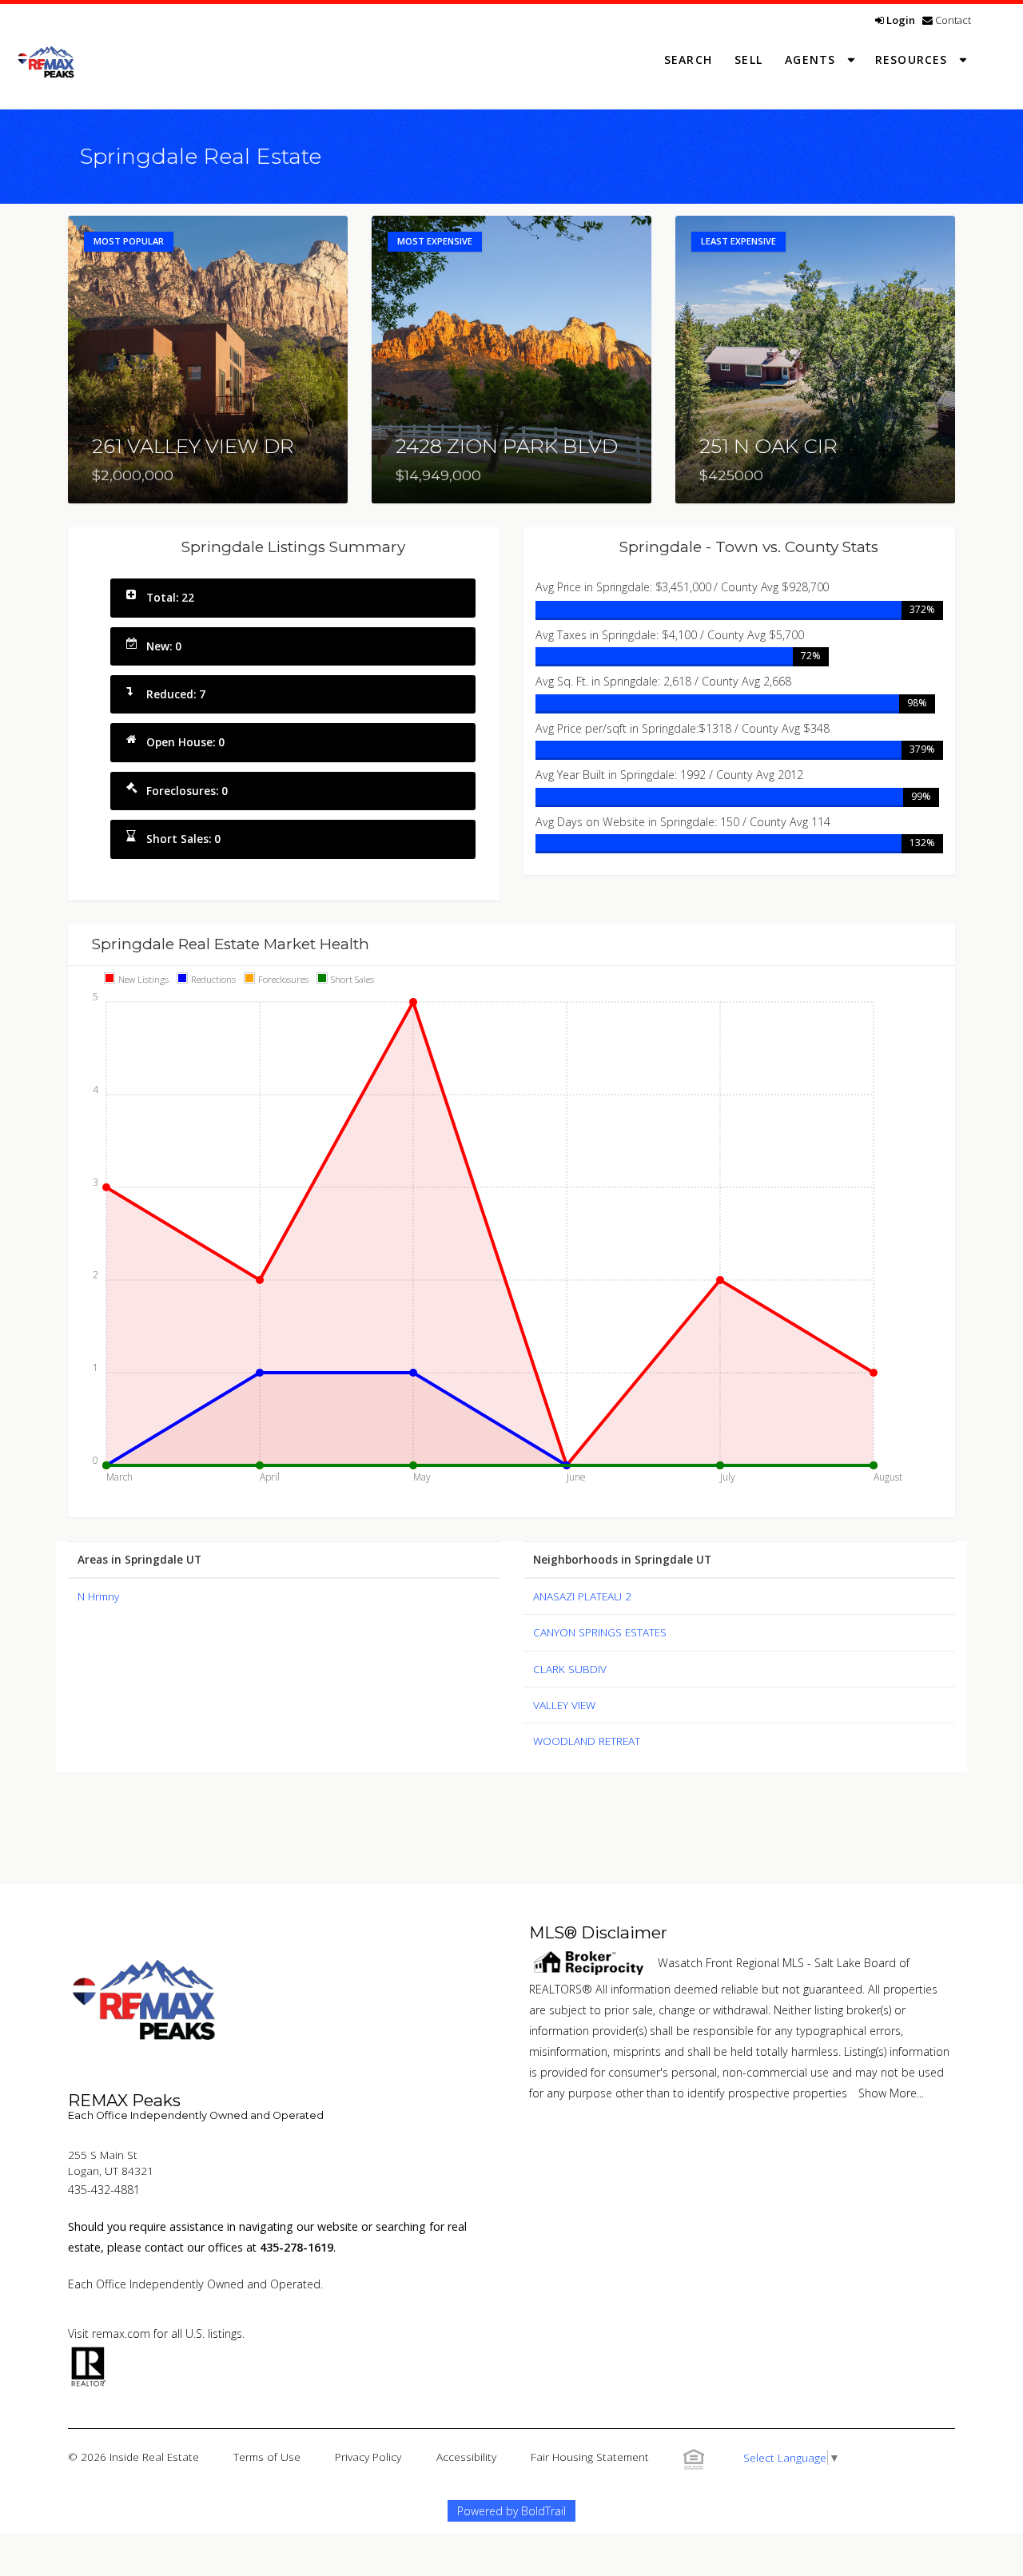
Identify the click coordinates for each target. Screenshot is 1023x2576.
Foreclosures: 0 (187, 791)
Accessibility (466, 2457)
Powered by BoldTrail (511, 2511)
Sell (748, 60)
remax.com (121, 2334)
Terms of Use (267, 2457)
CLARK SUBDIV (570, 1669)
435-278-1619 (297, 2247)
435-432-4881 (104, 2190)
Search (688, 60)
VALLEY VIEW (564, 1705)
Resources (914, 60)
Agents (812, 60)
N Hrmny (98, 1596)
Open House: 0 (185, 742)
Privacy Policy (368, 2457)
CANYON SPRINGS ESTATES (600, 1632)
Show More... (891, 2093)
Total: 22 (170, 597)
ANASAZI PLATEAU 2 (582, 1596)
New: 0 (164, 646)
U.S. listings (214, 2334)
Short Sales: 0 (183, 839)
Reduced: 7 (176, 694)
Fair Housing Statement (590, 2457)
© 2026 (133, 2457)
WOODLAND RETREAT (587, 1741)
